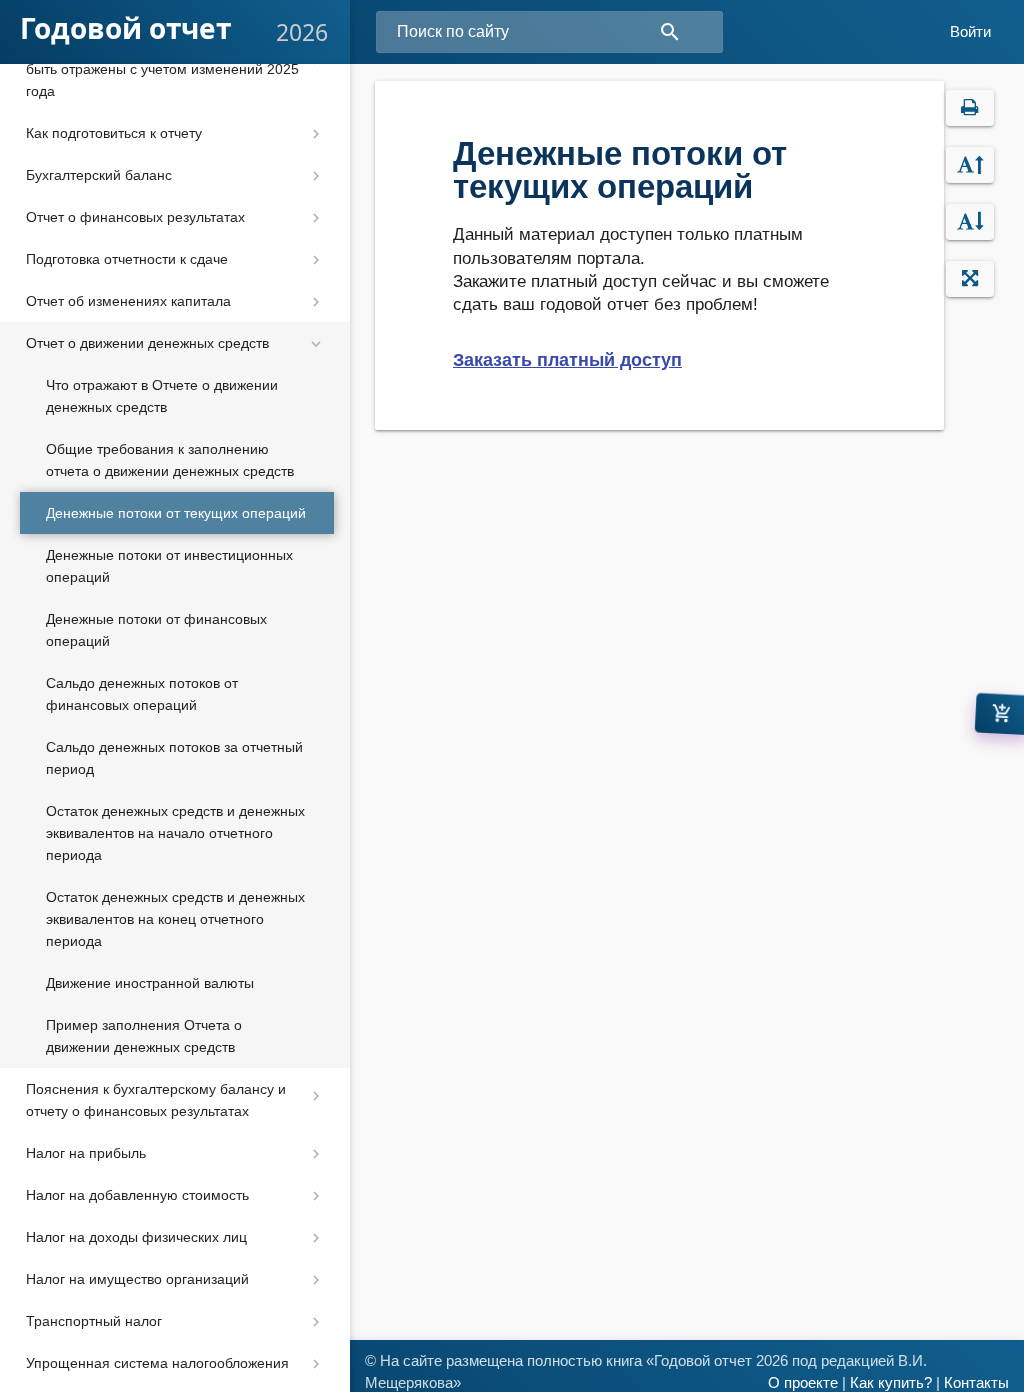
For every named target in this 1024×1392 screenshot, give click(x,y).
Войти (970, 32)
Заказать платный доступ (567, 360)
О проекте (803, 1383)
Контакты (976, 1383)
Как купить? (891, 1383)
